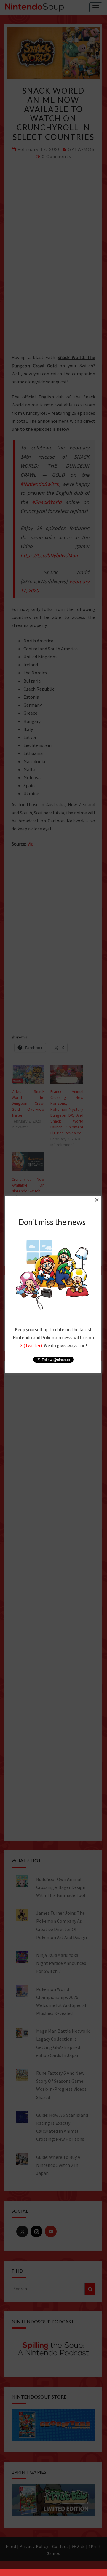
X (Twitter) (31, 1345)
